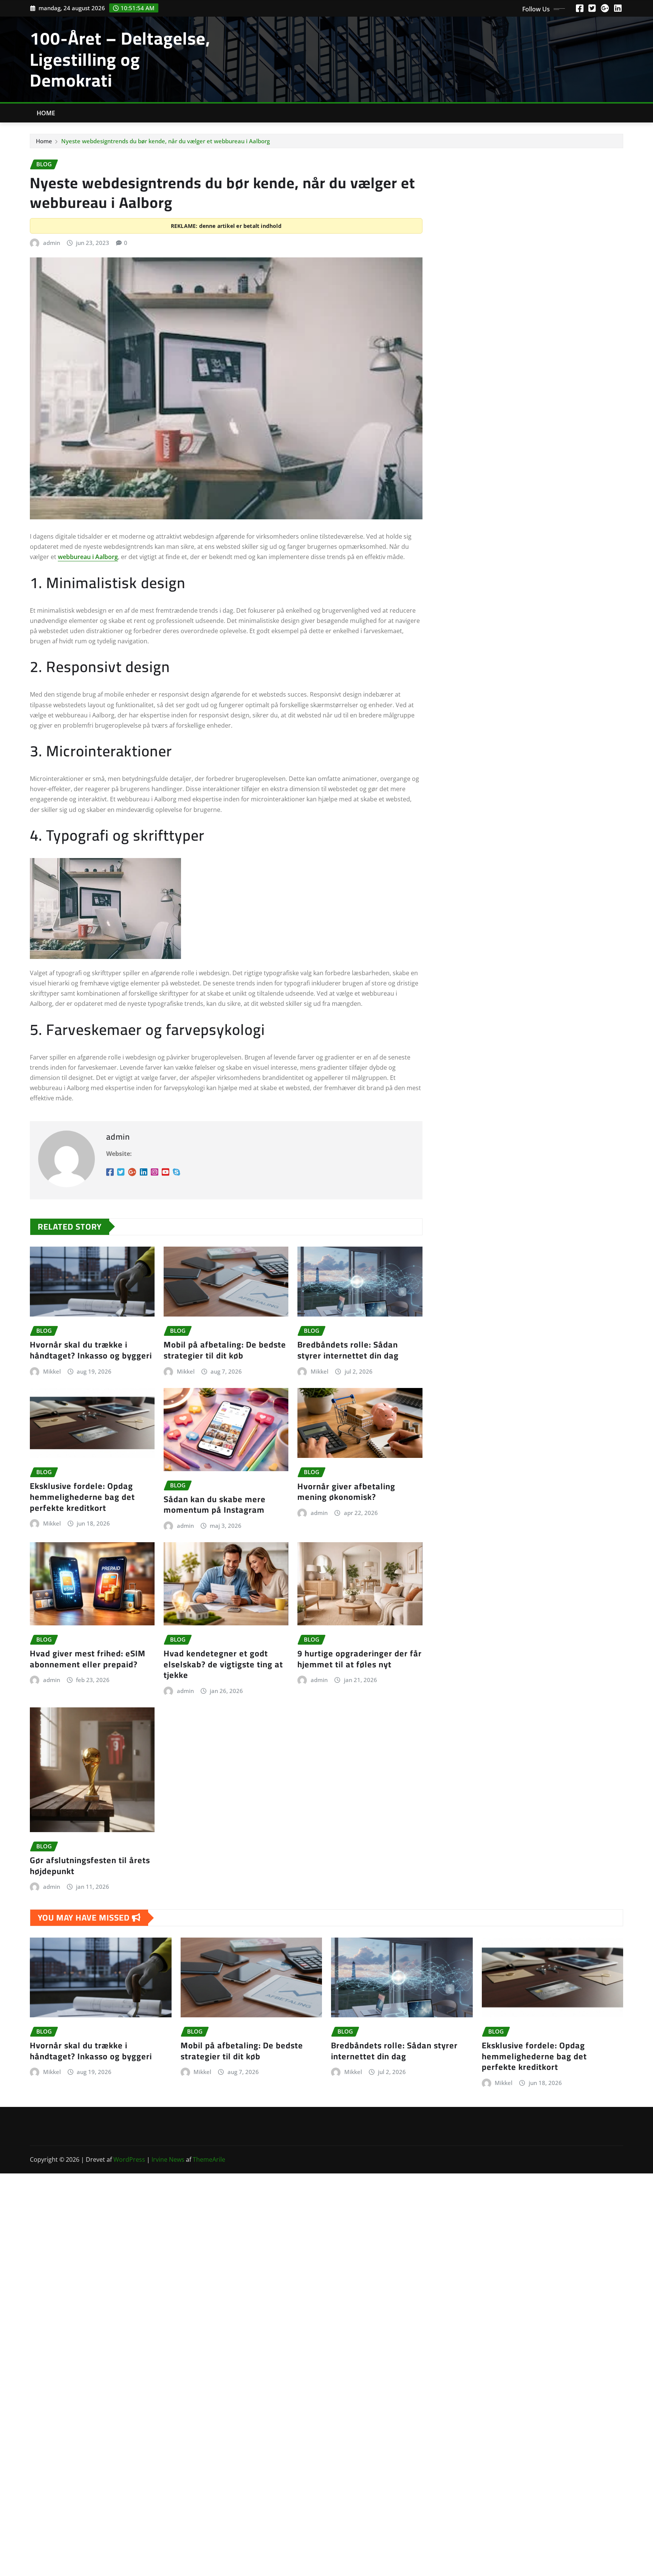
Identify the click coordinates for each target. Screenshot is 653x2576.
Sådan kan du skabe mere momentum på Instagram (215, 1505)
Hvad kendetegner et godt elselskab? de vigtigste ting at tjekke (223, 1664)
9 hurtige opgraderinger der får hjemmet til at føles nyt (360, 1659)
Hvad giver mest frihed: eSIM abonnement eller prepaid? (88, 1659)
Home (46, 113)
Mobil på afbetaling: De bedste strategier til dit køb (225, 1350)
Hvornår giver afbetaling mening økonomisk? (346, 1492)
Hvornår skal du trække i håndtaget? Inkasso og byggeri (91, 1350)
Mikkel (52, 1371)
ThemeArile (209, 2159)
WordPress (129, 2159)
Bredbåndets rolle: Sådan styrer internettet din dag (348, 1350)
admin (52, 243)
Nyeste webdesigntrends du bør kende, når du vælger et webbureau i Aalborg (166, 141)
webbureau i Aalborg (88, 557)
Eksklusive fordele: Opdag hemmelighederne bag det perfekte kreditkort (82, 1497)
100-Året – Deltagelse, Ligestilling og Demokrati (120, 59)
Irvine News (168, 2159)
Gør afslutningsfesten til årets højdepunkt (90, 1866)
